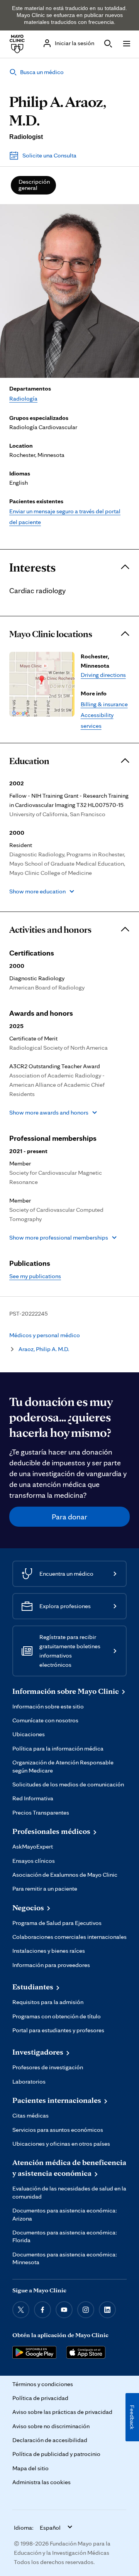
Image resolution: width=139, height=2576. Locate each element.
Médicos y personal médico (45, 1335)
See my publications (35, 1276)
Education (29, 761)
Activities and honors (50, 930)
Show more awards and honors (49, 1112)
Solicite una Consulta (49, 155)
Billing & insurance (104, 704)
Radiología (23, 398)
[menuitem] (33, 185)
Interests (32, 567)
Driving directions (103, 675)
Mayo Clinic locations (51, 634)
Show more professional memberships (59, 1237)
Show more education (37, 891)
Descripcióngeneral (34, 185)
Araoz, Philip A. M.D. (44, 1349)
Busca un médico (42, 72)
